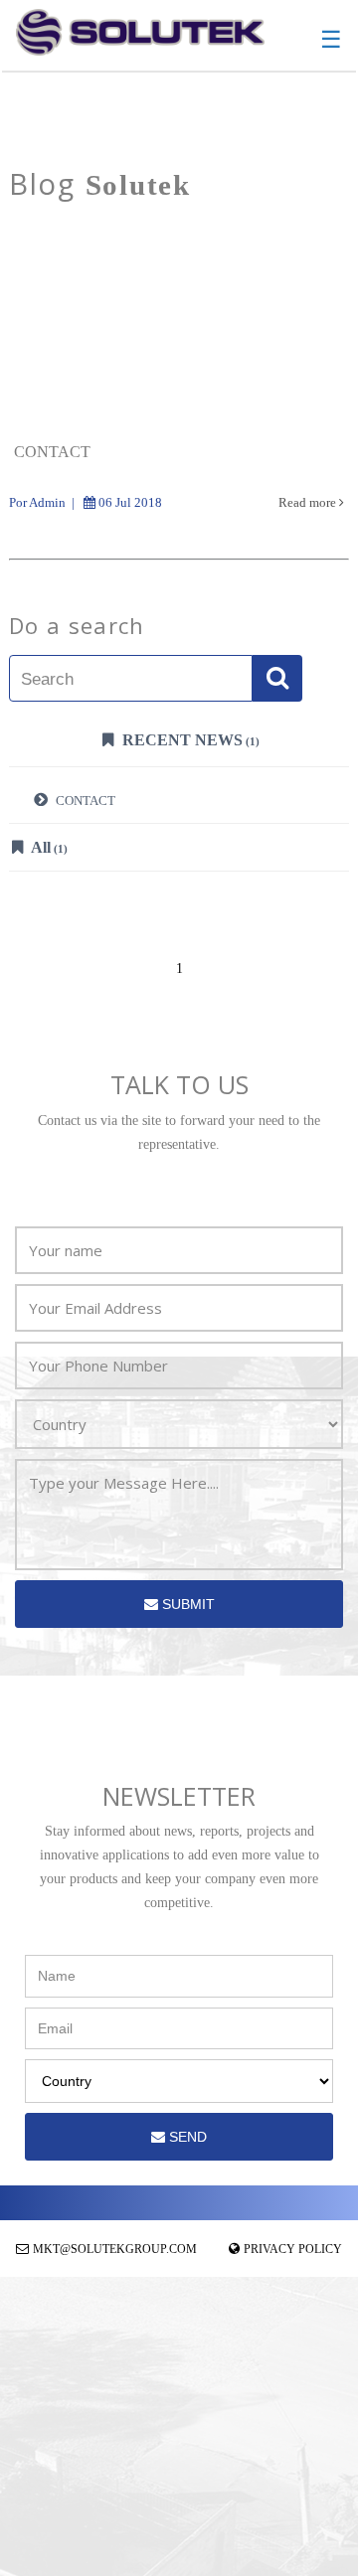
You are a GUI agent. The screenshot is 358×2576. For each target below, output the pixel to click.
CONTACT (84, 801)
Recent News (189, 740)
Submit (186, 1604)
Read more (309, 502)
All (48, 847)
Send (186, 2137)
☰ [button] (331, 40)
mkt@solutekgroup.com (115, 2249)
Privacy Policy (293, 2249)
